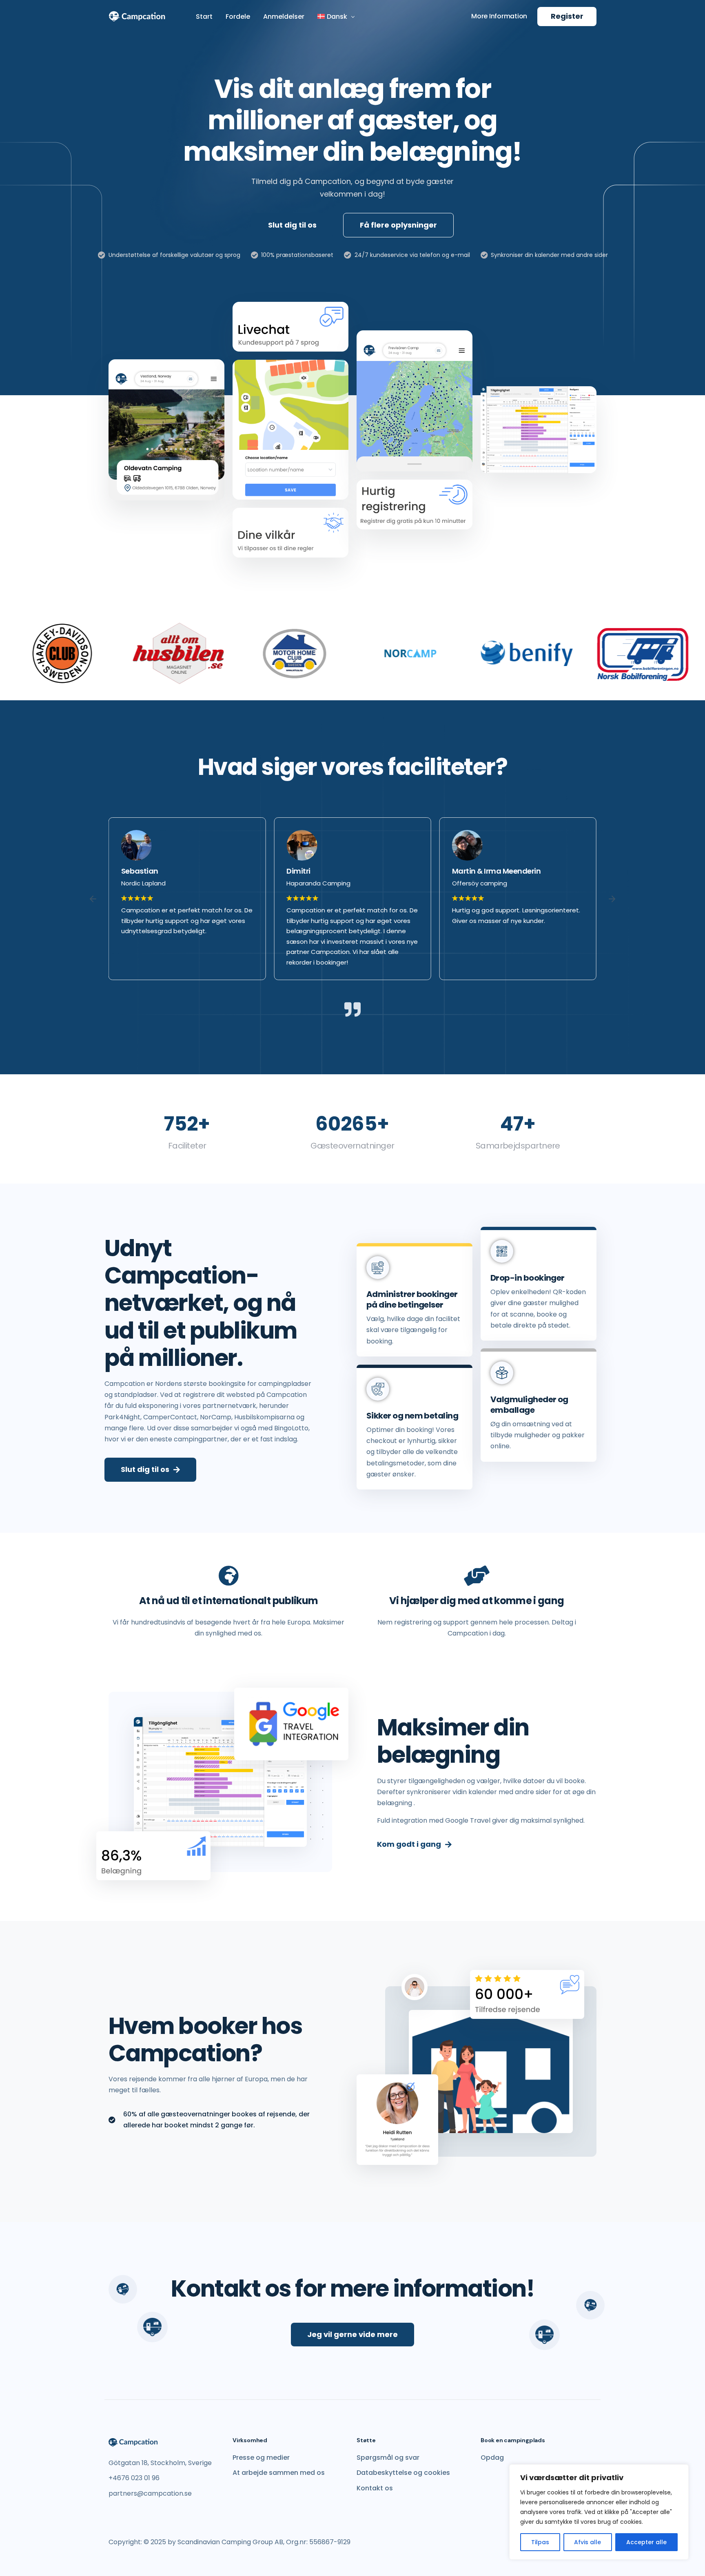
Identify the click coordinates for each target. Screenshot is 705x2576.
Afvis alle (587, 2542)
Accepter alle (646, 2542)
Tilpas (540, 2542)
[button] (93, 899)
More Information (499, 16)
